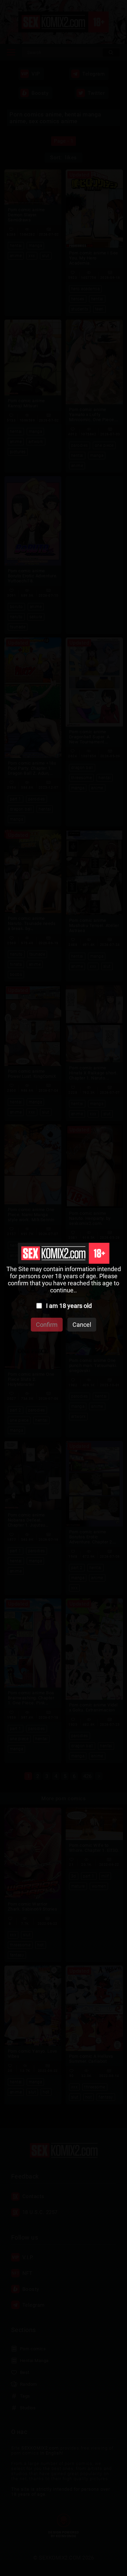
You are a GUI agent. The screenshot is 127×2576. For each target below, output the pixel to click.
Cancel (82, 1325)
